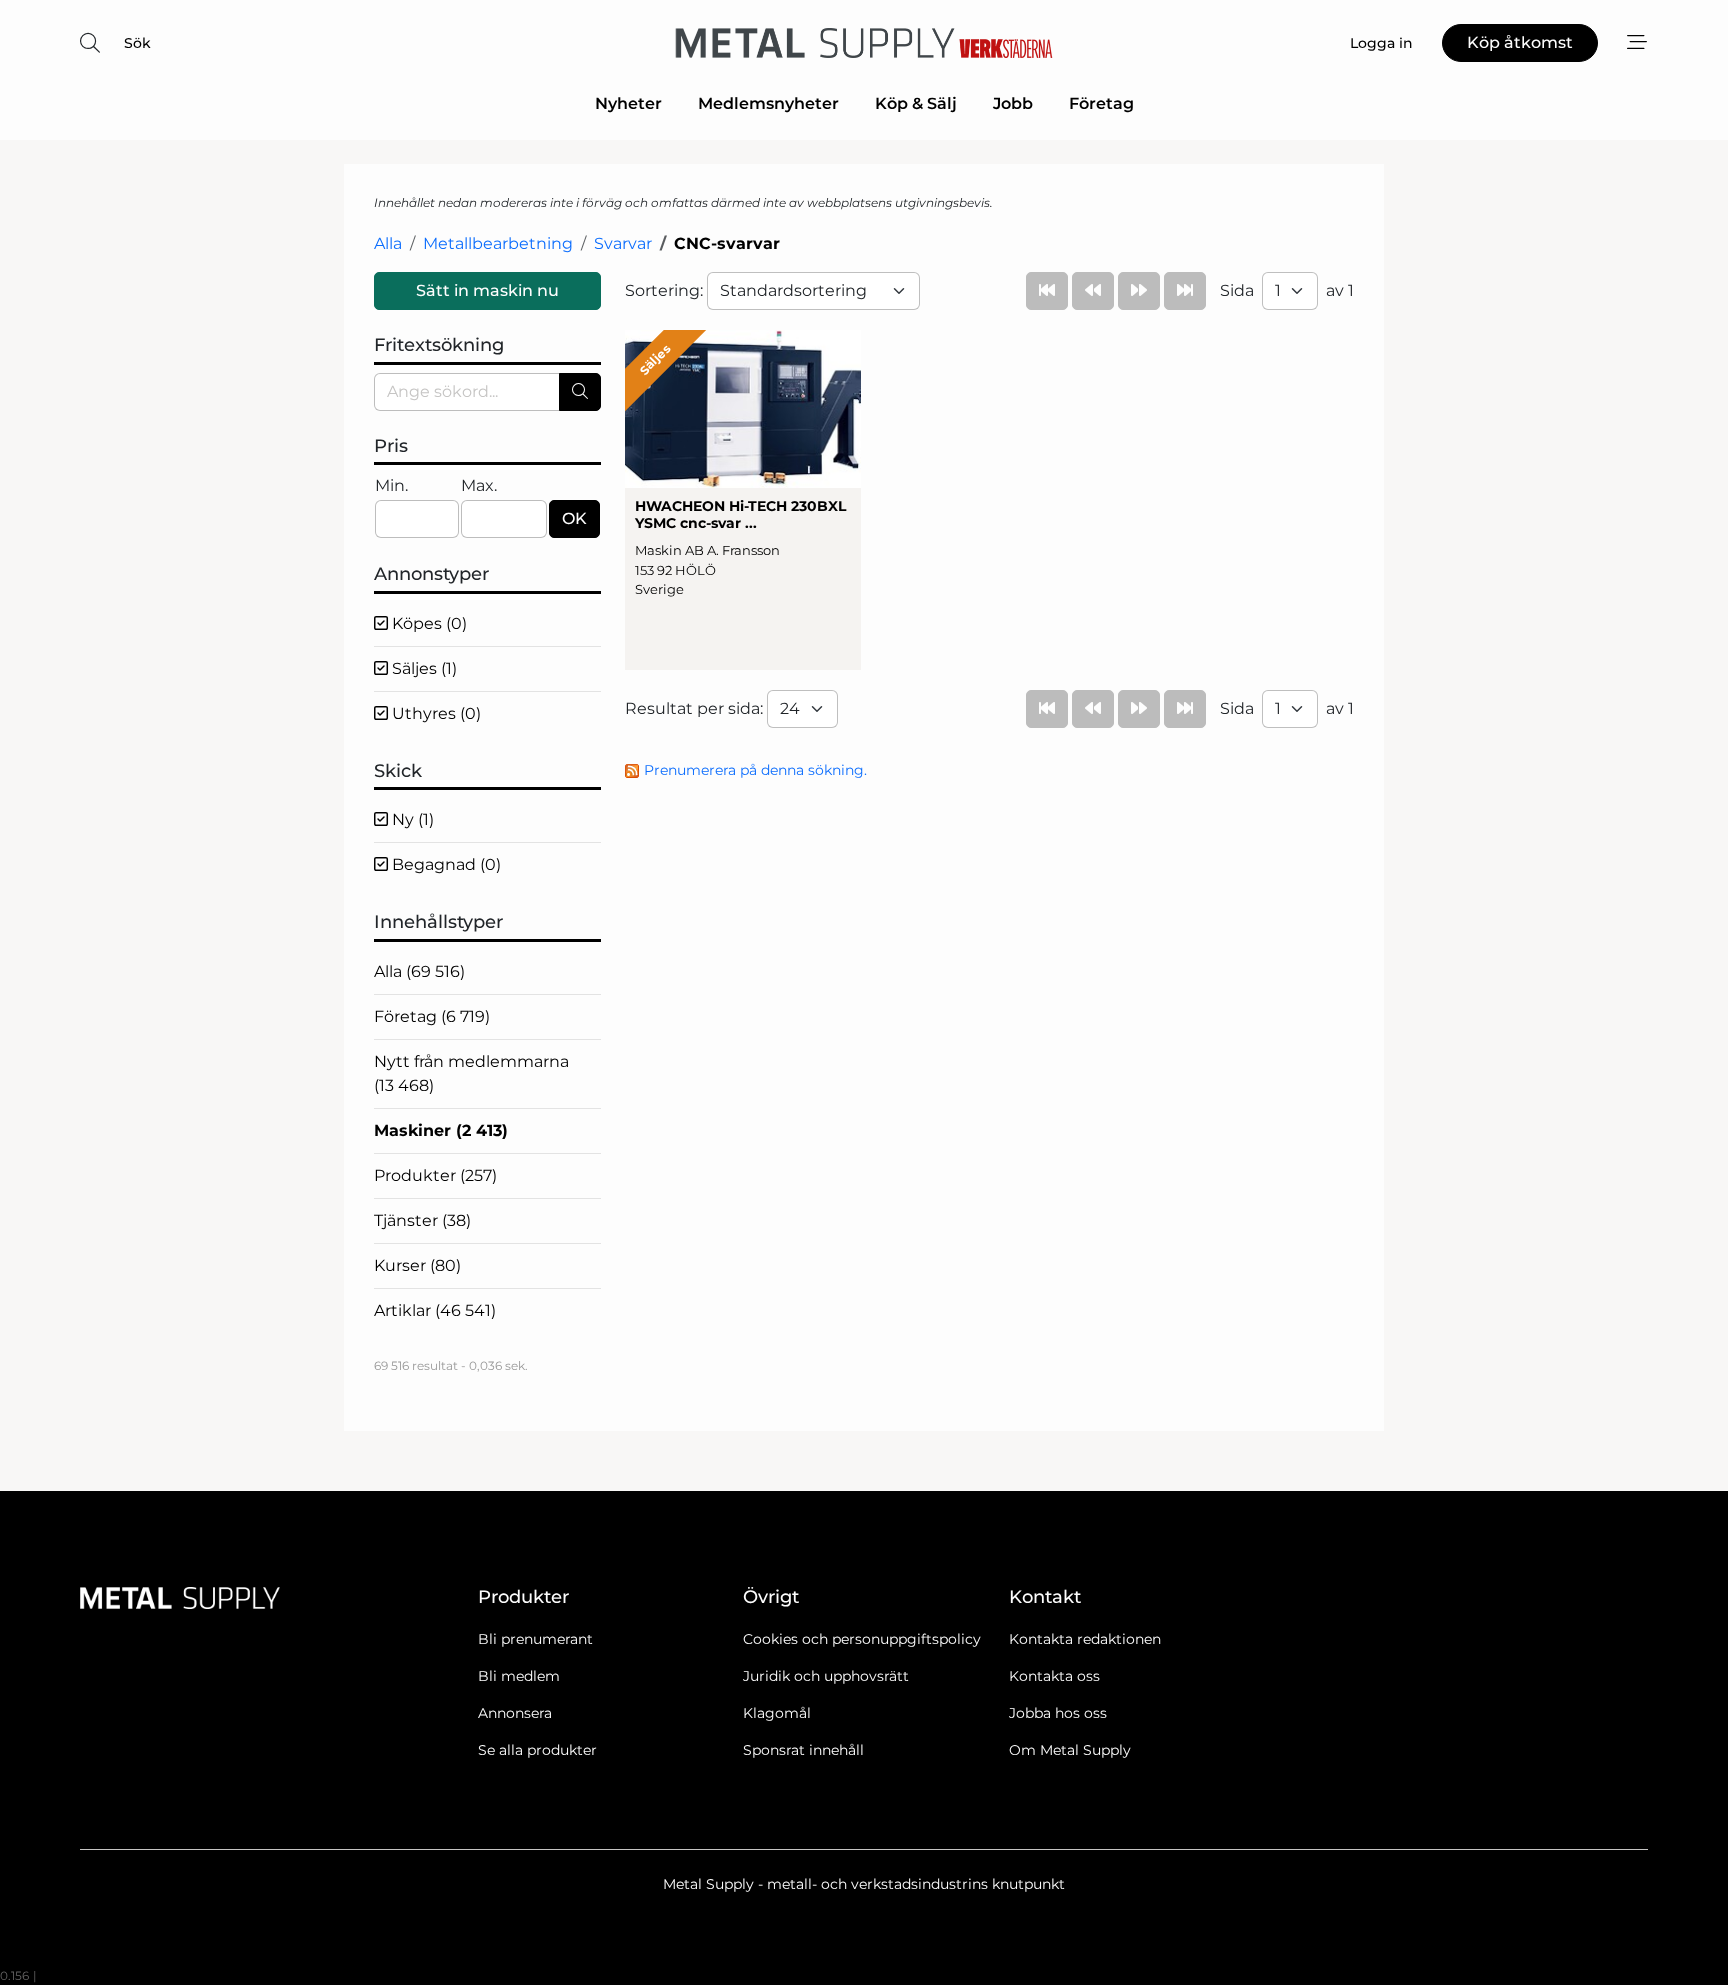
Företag (1101, 103)
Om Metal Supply (1070, 1750)
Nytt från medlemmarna (471, 1073)
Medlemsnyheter (768, 103)
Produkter (435, 1175)
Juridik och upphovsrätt (826, 1676)
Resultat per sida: (696, 708)
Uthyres (434, 713)
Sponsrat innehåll (803, 1750)
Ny (411, 819)
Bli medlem (519, 1676)
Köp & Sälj (916, 103)
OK (574, 518)
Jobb (1013, 103)
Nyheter (628, 103)
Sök (137, 43)
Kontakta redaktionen (1085, 1639)
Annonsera (515, 1713)
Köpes (427, 623)
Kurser (417, 1265)
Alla (388, 243)
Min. (391, 485)
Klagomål (777, 1713)
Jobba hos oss (1058, 1713)
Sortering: (666, 290)
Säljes (422, 668)
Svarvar (623, 243)
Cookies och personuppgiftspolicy (862, 1639)
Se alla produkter (537, 1750)
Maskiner (441, 1130)
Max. (479, 485)
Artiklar (435, 1310)
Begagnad (444, 864)
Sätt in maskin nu (487, 290)
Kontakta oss (1054, 1676)
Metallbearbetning (498, 243)
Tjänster (422, 1220)
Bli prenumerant (535, 1639)
